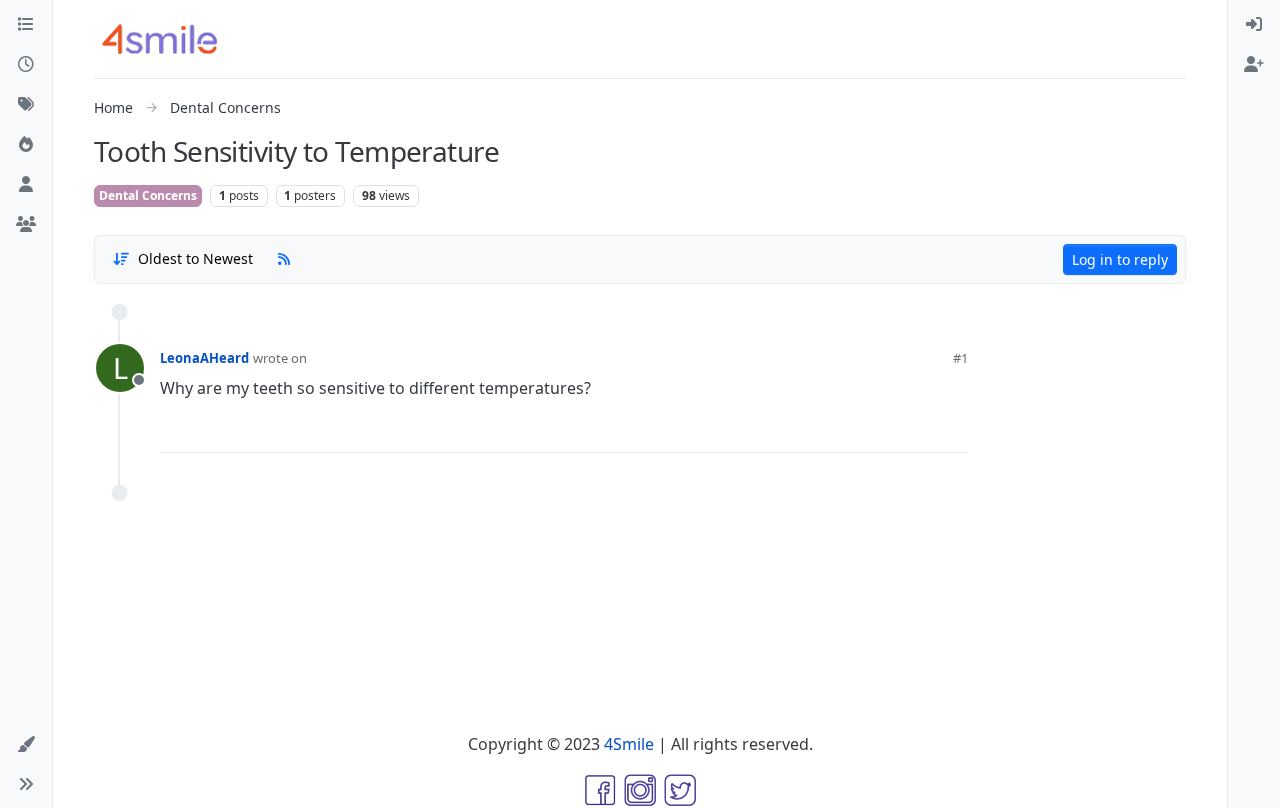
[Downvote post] (914, 430)
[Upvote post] (849, 430)
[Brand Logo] (172, 39)
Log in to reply (1120, 259)
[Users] (26, 184)
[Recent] (26, 64)
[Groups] (26, 224)
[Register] (1254, 64)
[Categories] (26, 24)
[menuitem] (1254, 24)
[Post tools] (952, 430)
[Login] (1254, 24)
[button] (26, 744)
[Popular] (26, 144)
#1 (960, 358)
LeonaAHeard (204, 358)
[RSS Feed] (284, 259)
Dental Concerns (148, 195)
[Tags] (26, 104)
